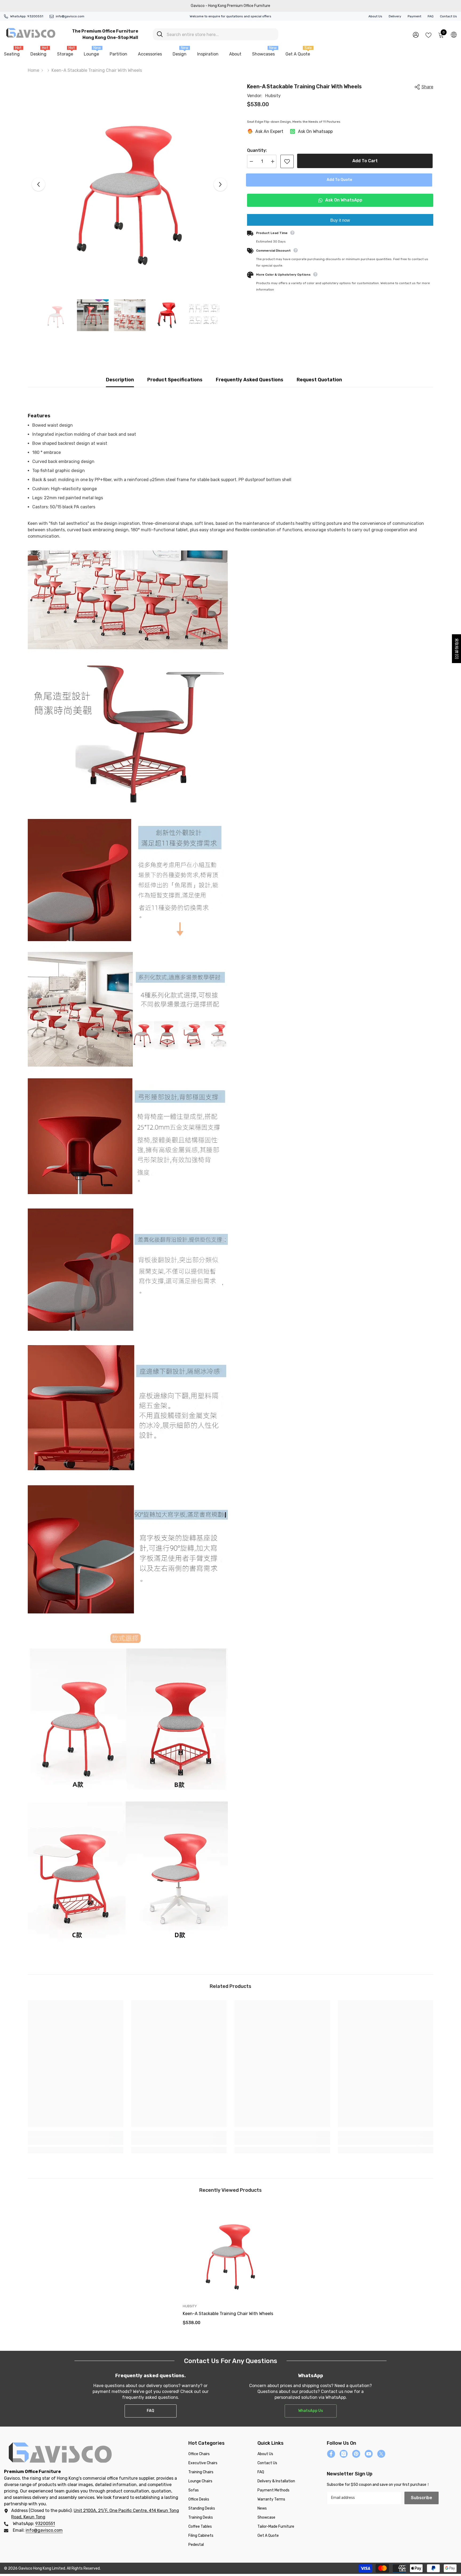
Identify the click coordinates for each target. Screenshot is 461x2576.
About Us (375, 16)
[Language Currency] (454, 34)
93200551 (35, 16)
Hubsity (273, 96)
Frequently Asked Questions (250, 380)
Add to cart (366, 161)
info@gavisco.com (70, 16)
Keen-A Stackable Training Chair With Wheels (228, 2314)
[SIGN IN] (416, 35)
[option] (130, 184)
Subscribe (422, 2498)
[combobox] (220, 34)
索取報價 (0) (457, 649)
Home (33, 70)
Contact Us (448, 16)
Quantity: (257, 150)
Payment (414, 16)
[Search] (216, 34)
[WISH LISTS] (428, 35)
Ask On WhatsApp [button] (343, 200)
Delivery (395, 16)
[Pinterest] (356, 2454)
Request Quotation (319, 380)
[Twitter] (381, 2454)
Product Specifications (175, 380)
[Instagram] (344, 2454)
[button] (38, 184)
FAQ (431, 16)
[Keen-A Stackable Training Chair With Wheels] (230, 2252)
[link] (75, 2141)
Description (120, 380)
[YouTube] (369, 2454)
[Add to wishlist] (287, 161)
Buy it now (340, 220)
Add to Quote (340, 180)
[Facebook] (331, 2454)
